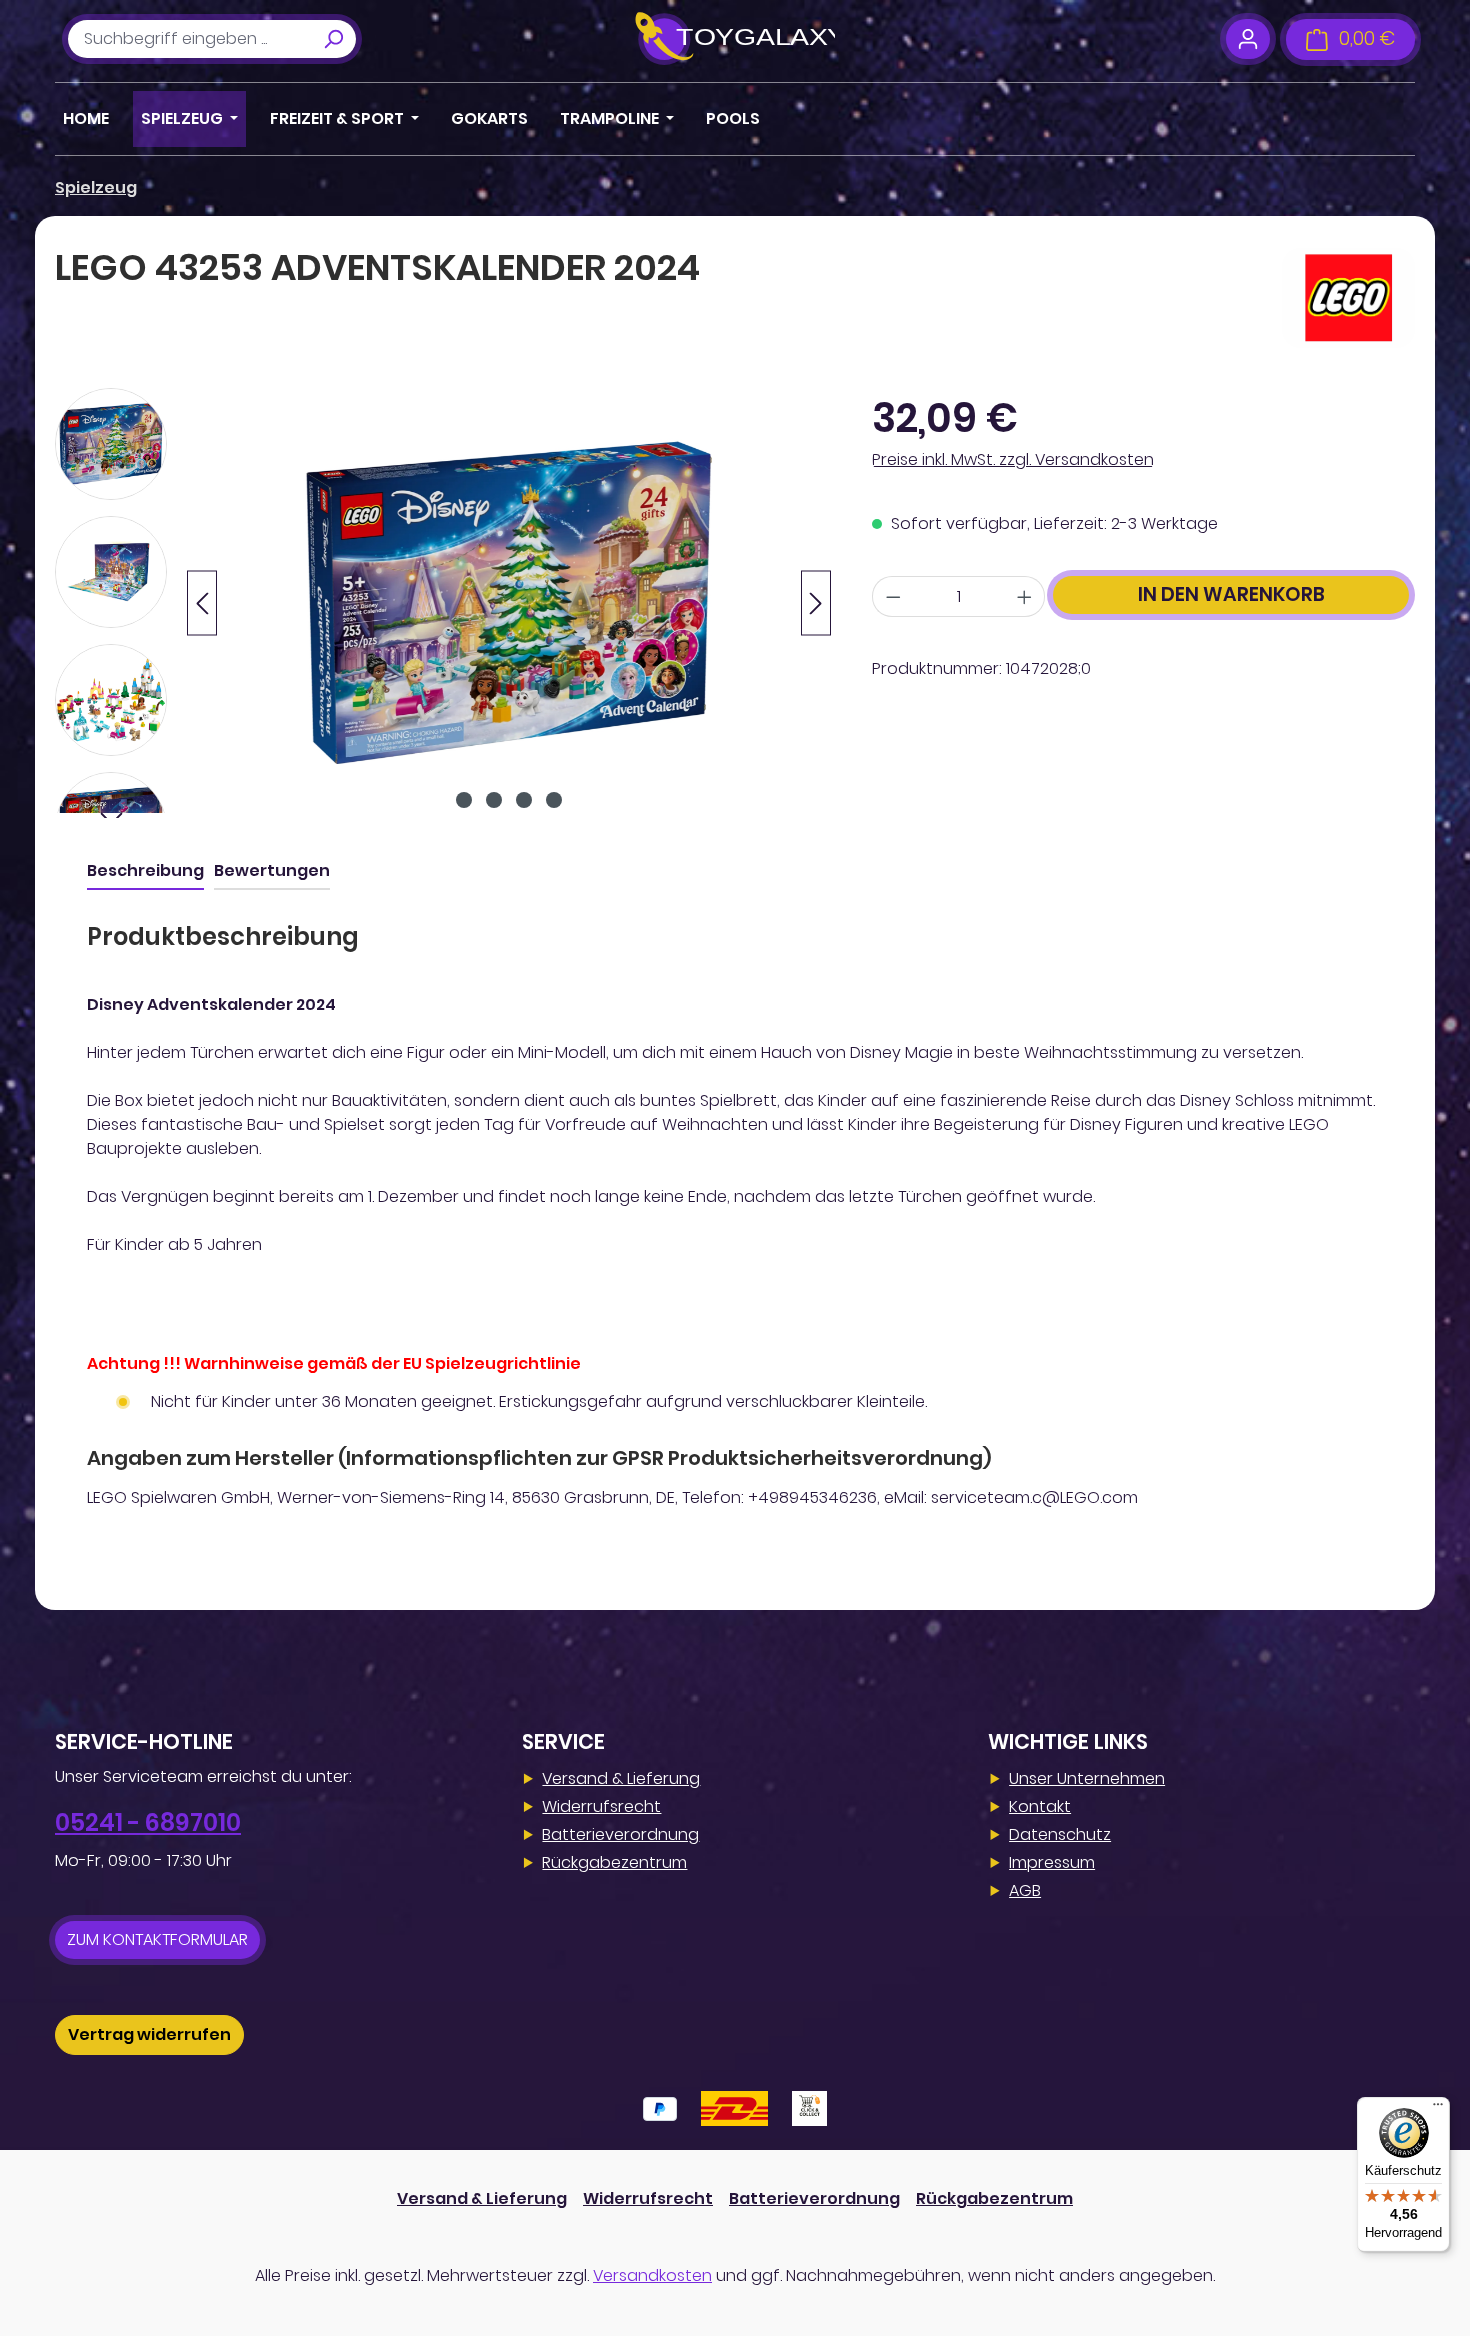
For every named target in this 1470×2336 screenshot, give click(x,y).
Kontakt (1040, 1806)
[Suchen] (333, 39)
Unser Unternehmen (1087, 1778)
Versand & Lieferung (621, 1778)
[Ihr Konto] (1247, 39)
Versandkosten (652, 2275)
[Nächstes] (816, 603)
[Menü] (1438, 2109)
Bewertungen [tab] (272, 870)
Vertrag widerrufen (149, 2034)
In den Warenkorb (1231, 594)
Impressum (1052, 1862)
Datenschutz (1060, 1834)
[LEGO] (1348, 298)
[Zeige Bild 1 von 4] (464, 800)
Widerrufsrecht (601, 1806)
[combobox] (189, 39)
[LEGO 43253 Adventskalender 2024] (509, 603)
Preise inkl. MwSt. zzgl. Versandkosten (1013, 459)
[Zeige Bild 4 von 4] (554, 800)
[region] (443, 603)
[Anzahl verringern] (893, 596)
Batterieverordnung (620, 1834)
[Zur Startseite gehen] (735, 39)
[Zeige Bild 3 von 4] (524, 800)
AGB (1025, 1890)
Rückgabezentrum (614, 1862)
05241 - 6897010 (148, 1822)
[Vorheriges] (202, 603)
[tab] (145, 872)
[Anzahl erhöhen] (1025, 596)
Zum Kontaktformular (157, 1939)
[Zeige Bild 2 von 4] (494, 800)
